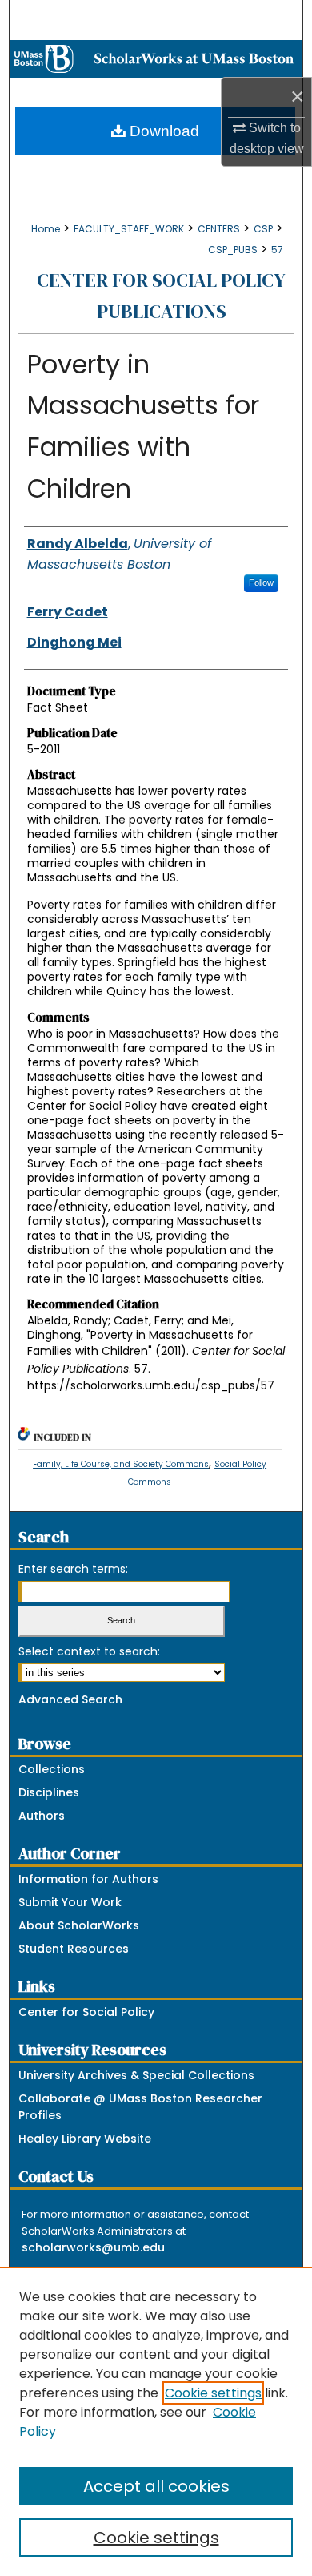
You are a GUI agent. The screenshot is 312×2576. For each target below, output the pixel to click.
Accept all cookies (156, 2486)
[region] (156, 2421)
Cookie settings (213, 2393)
